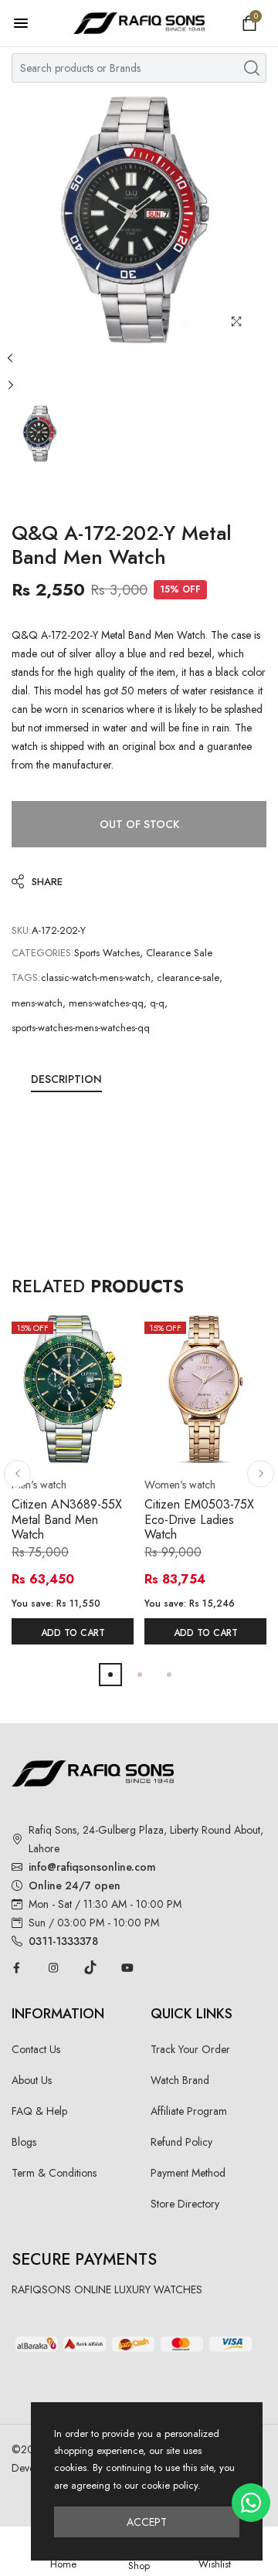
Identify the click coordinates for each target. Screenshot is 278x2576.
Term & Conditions (54, 2173)
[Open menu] (29, 23)
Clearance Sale (179, 953)
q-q (157, 1003)
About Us (32, 2080)
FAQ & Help (39, 2111)
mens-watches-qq (106, 1003)
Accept (147, 2522)
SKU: (22, 930)
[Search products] (252, 68)
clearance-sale (188, 977)
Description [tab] (66, 1079)
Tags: (26, 977)
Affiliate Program (189, 2111)
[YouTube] (127, 1967)
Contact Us (36, 2049)
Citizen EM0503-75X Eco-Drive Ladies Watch (199, 1519)
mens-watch (37, 1003)
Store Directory (185, 2204)
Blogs (24, 2142)
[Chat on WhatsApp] (251, 2503)
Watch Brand (180, 2080)
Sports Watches (107, 953)
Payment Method (188, 2173)
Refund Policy (181, 2142)
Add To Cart (73, 1633)
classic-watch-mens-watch (96, 977)
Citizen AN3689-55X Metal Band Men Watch (67, 1519)
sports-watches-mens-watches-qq (81, 1028)
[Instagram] (53, 1967)
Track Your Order (190, 2049)
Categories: (43, 953)
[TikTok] (90, 1967)
